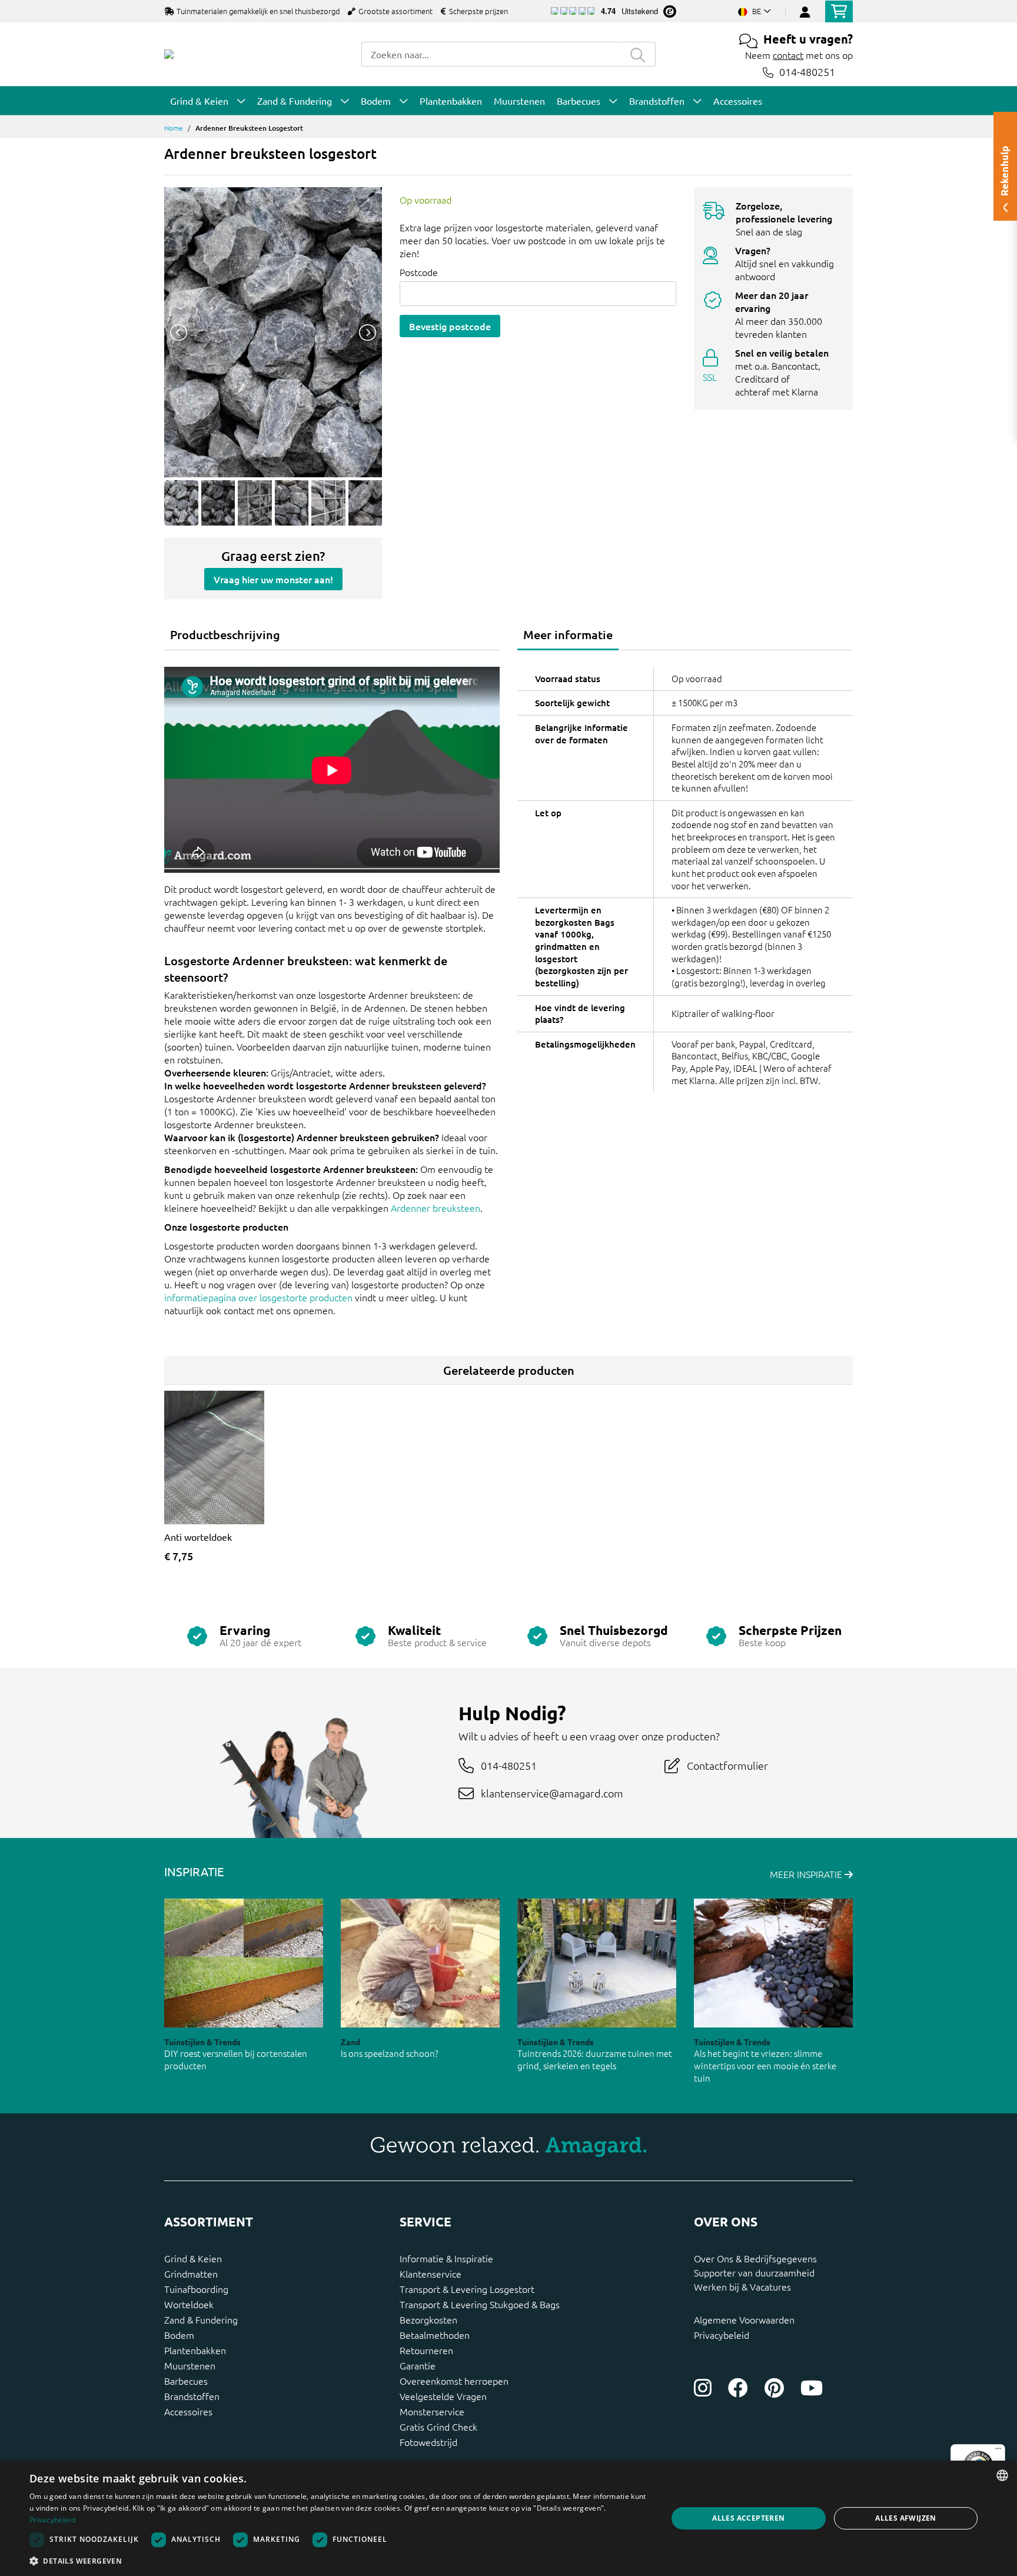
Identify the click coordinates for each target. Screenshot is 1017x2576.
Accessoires (188, 2411)
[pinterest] (774, 2388)
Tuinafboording (196, 2289)
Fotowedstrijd (428, 2442)
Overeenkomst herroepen (454, 2381)
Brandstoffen (192, 2396)
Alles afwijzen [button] (906, 2518)
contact (788, 55)
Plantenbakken (195, 2350)
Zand (350, 2042)
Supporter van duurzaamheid (754, 2272)
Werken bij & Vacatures (742, 2286)
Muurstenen (190, 2365)
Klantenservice (431, 2273)
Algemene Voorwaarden (744, 2319)
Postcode (419, 272)
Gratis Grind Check (438, 2427)
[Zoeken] (638, 54)
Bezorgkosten (428, 2319)
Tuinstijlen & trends (202, 2042)
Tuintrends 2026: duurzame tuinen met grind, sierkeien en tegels (595, 2059)
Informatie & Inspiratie (446, 2258)
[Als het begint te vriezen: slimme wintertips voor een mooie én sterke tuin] (773, 1963)
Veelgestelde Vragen (443, 2396)
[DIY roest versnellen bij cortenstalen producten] (244, 1963)
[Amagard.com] (169, 54)
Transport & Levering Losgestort (467, 2289)
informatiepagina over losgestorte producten (258, 1297)
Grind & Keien (193, 2258)
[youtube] (812, 2388)
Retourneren (426, 2350)
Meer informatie (568, 634)
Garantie (418, 2365)
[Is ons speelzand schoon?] (420, 1963)
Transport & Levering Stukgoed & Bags (480, 2304)
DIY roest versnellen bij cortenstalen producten (236, 2059)
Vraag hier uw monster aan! (273, 579)
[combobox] (491, 54)
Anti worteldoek (198, 1537)
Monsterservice (432, 2411)
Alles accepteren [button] (748, 2518)
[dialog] (508, 2518)
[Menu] (998, 2451)
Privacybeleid (722, 2335)
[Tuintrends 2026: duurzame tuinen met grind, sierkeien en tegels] (597, 1963)
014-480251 (807, 72)
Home (174, 128)
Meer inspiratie (807, 1874)
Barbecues (186, 2381)
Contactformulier (727, 1765)
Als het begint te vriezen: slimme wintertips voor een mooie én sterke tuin (765, 2065)
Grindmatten (191, 2273)
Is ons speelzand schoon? (390, 2053)
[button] (339, 2561)
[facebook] (738, 2388)
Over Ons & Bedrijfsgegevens (755, 2258)
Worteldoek (189, 2304)
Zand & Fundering (201, 2319)
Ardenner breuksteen (436, 1208)
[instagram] (703, 2388)
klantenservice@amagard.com (552, 1793)
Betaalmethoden (435, 2335)
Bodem (179, 2335)
